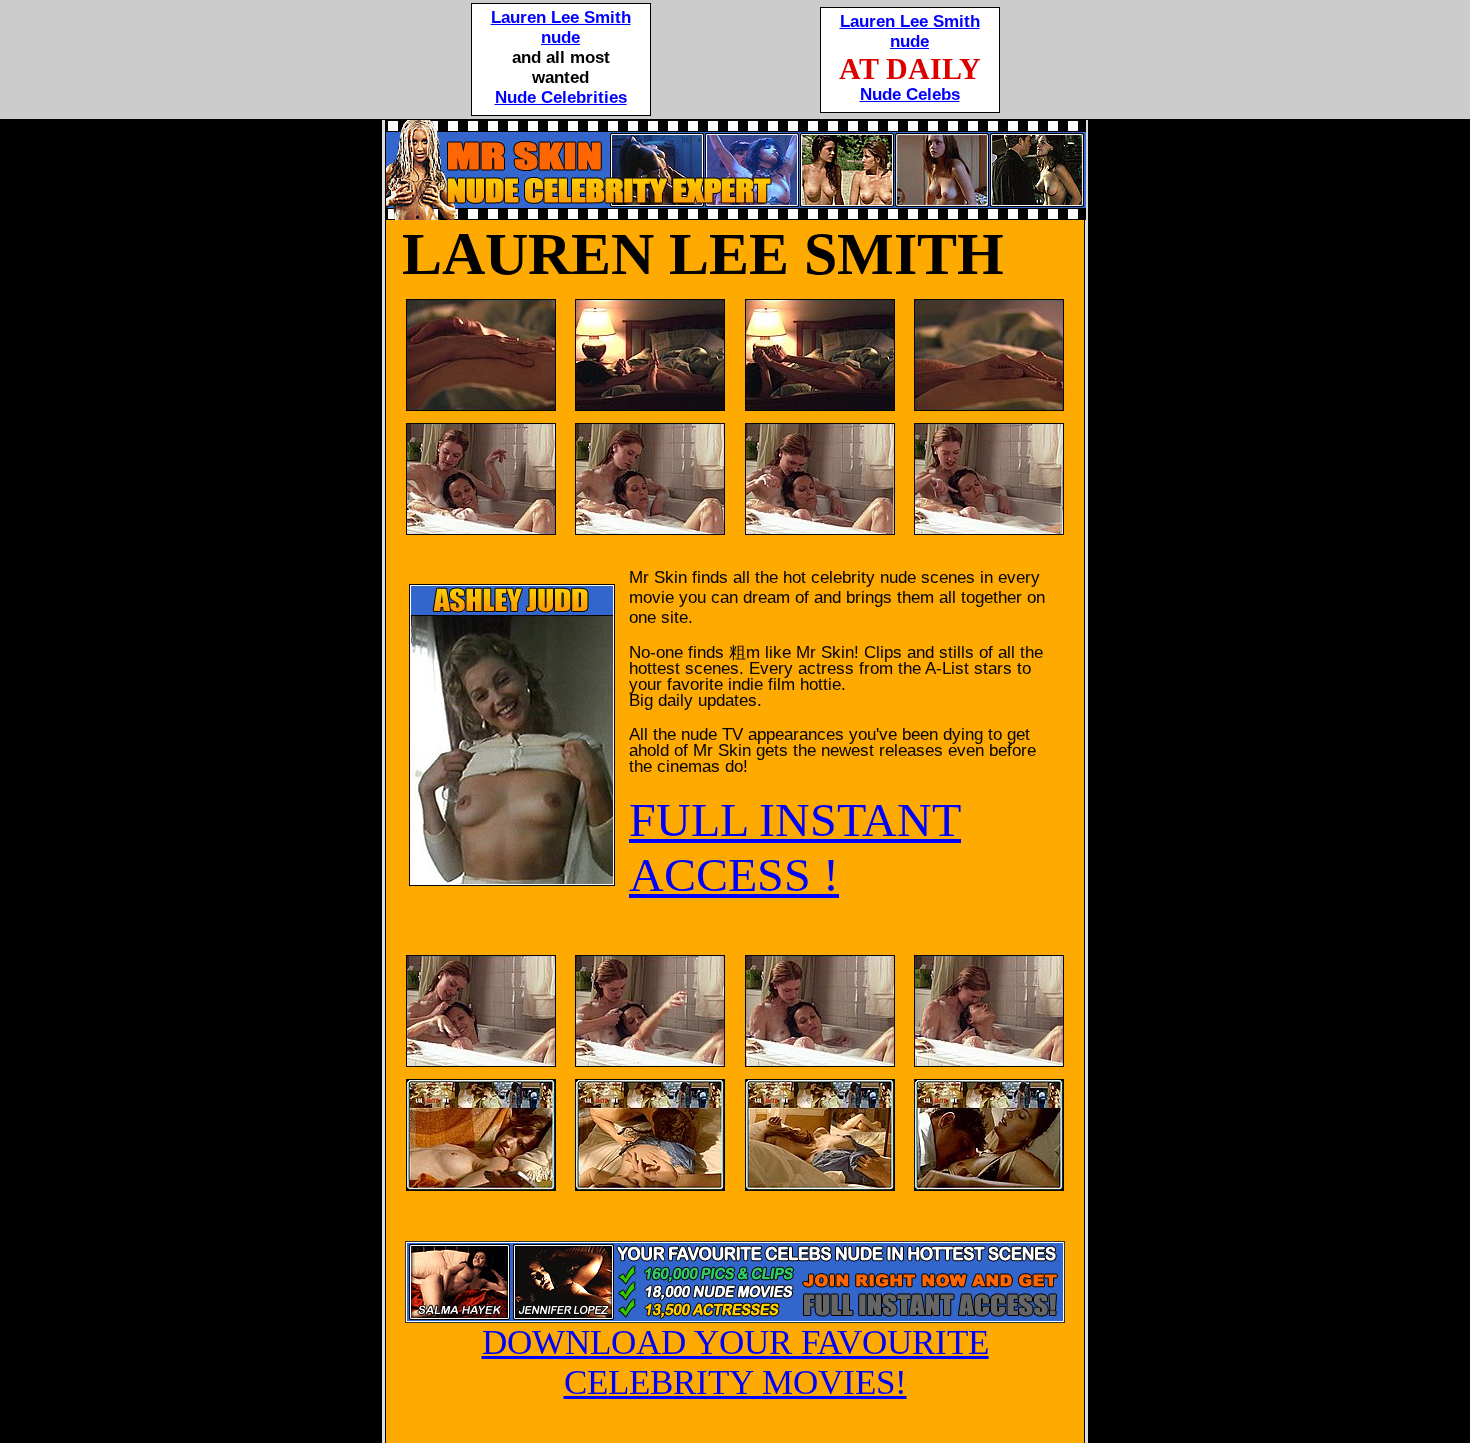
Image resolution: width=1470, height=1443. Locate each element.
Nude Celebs (910, 94)
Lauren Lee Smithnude (561, 27)
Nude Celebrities (561, 97)
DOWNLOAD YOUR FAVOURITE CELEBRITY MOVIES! (735, 1362)
